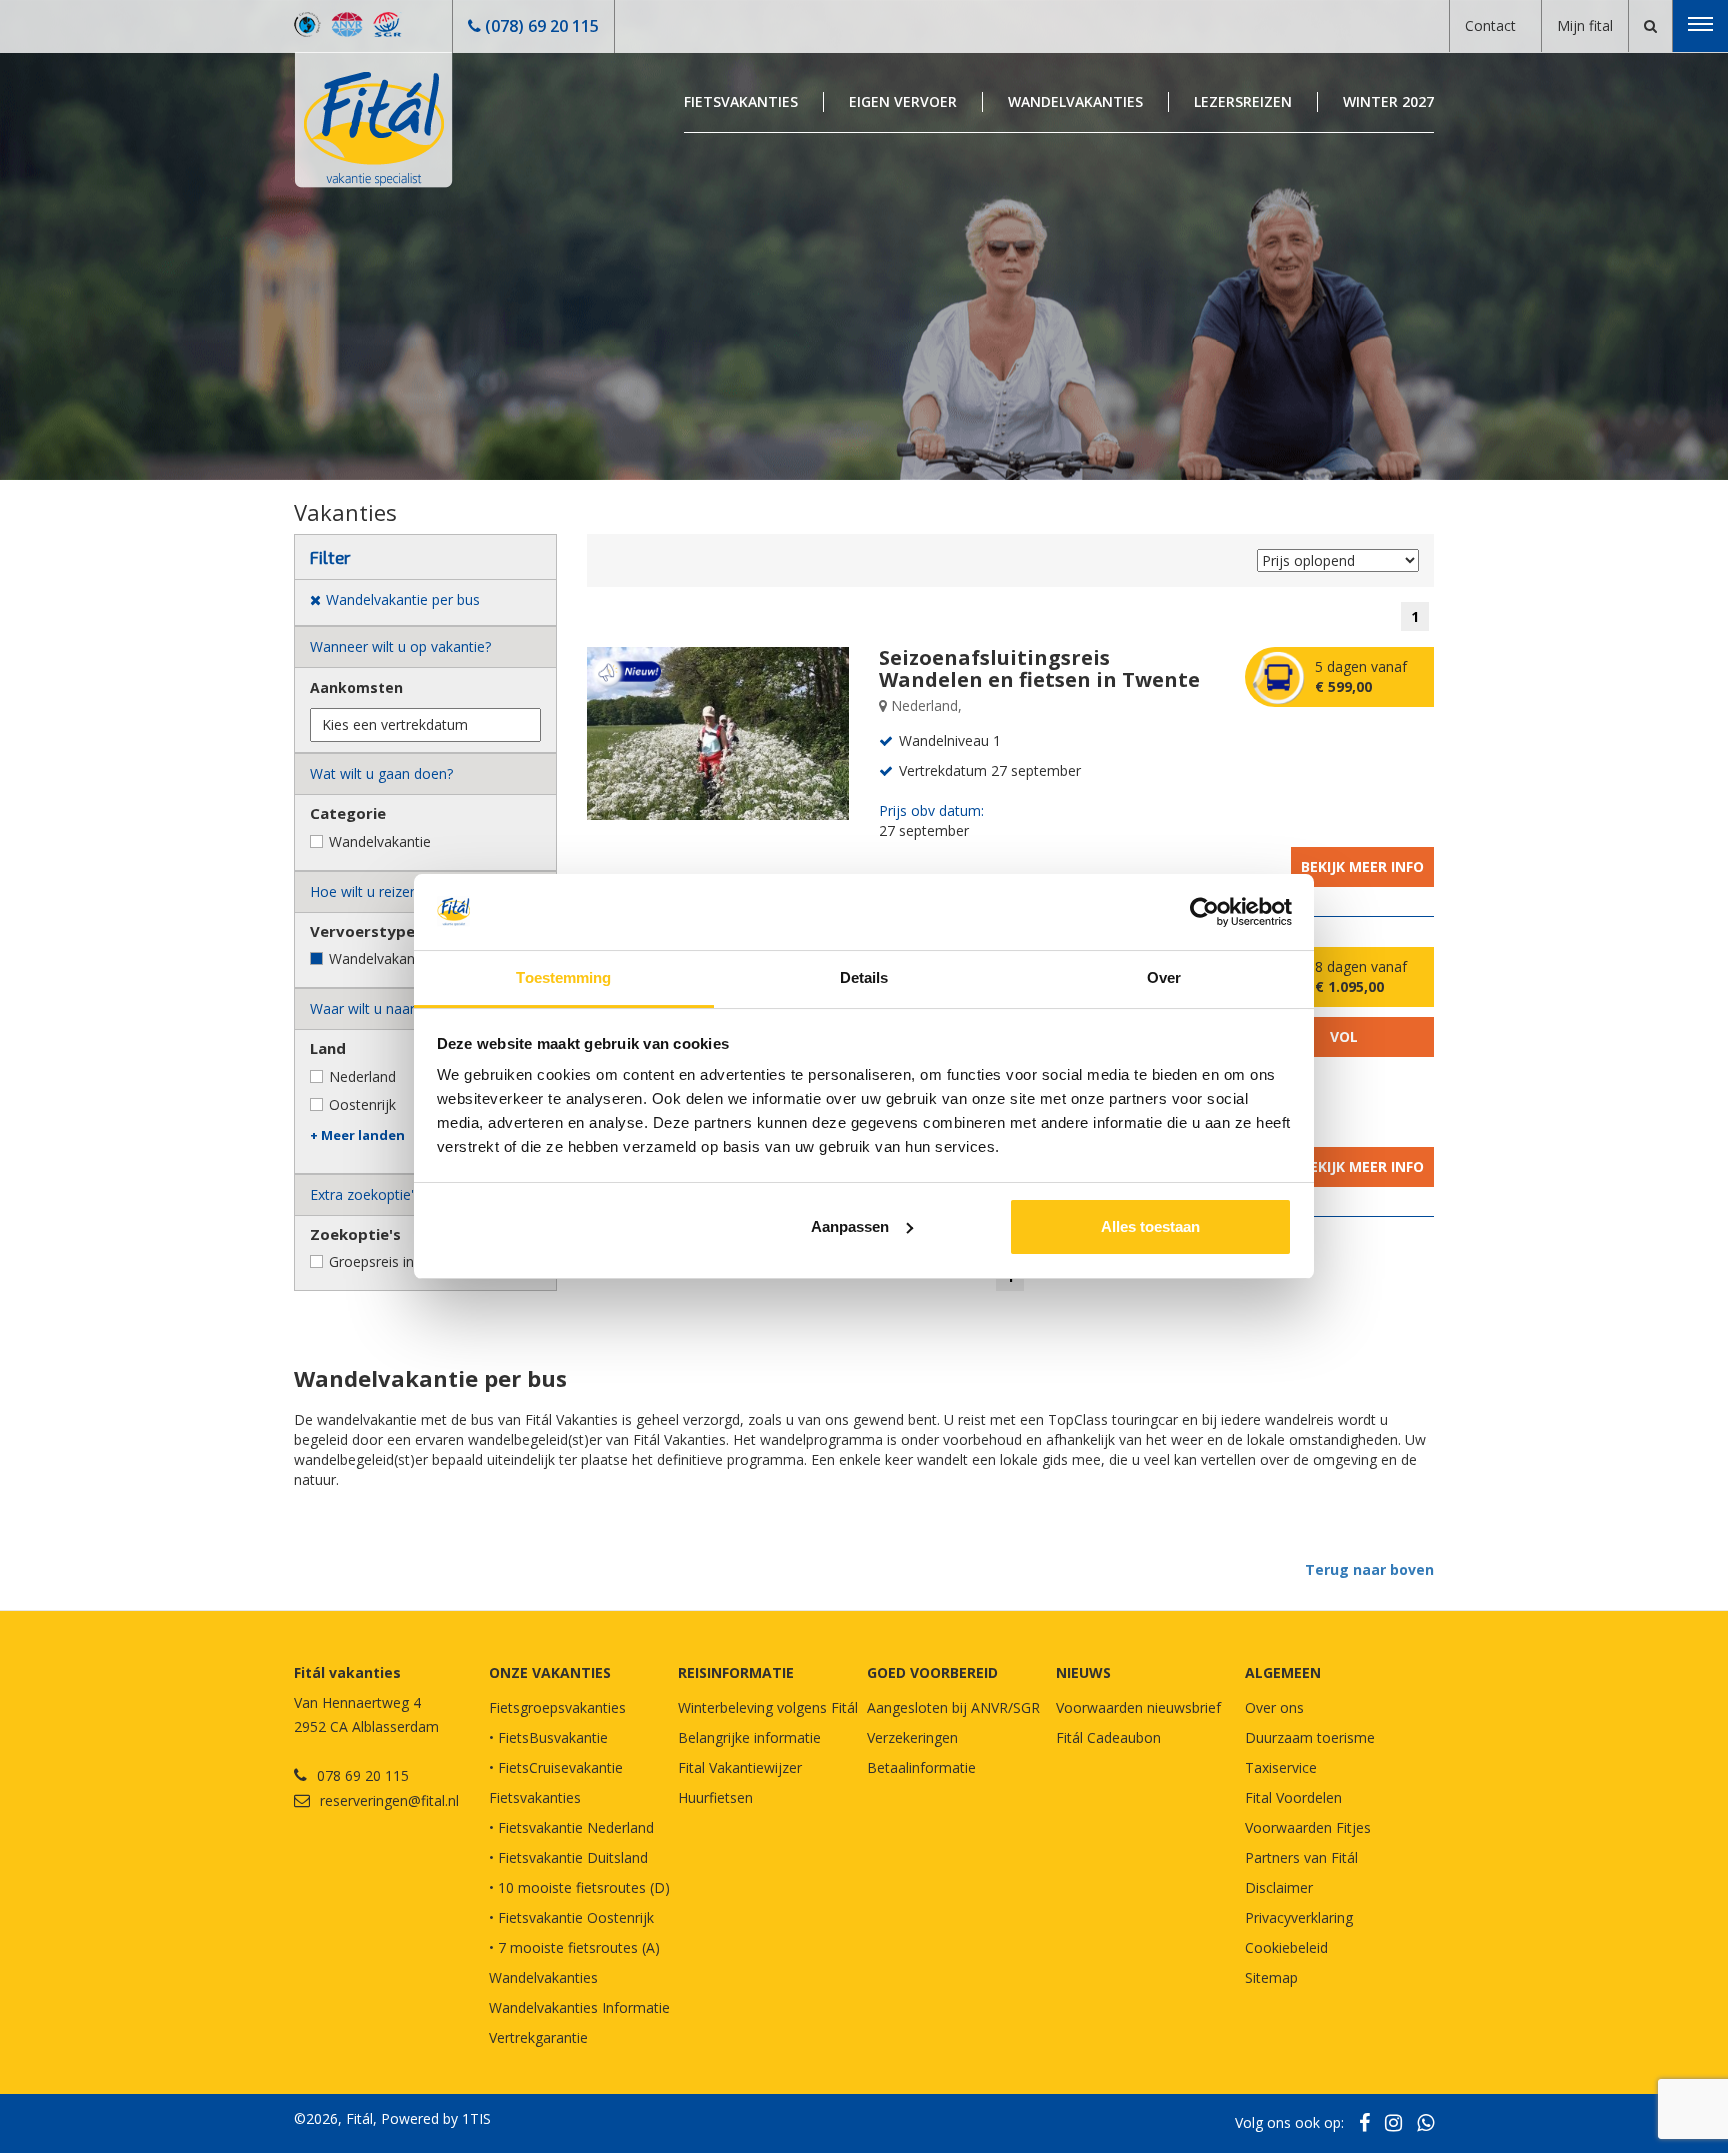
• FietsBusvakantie (548, 1737)
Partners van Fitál (1301, 1857)
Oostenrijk (362, 1104)
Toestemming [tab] (563, 977)
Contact (1490, 25)
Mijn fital (1585, 25)
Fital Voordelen (1293, 1797)
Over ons (1274, 1707)
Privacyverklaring (1299, 1917)
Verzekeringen (912, 1737)
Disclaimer (1279, 1887)
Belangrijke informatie (749, 1737)
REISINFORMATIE (736, 1672)
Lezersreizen (1243, 101)
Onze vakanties (550, 1672)
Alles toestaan (1150, 1226)
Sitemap (1271, 1977)
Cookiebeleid (1286, 1947)
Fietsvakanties (741, 101)
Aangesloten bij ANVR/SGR (953, 1707)
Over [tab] (1164, 977)
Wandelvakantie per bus (406, 958)
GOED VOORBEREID (932, 1672)
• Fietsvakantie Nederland (571, 1827)
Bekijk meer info (1362, 866)
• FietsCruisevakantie (556, 1767)
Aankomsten (356, 687)
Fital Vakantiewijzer (740, 1767)
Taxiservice (1281, 1767)
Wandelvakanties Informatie (579, 2007)
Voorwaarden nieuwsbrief (1138, 1707)
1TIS (476, 2118)
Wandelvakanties (1075, 101)
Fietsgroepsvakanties (557, 1707)
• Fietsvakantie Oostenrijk (571, 1917)
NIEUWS (1083, 1672)
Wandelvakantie (380, 841)
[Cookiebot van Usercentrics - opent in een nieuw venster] (1204, 912)
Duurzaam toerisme (1310, 1737)
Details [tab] (864, 977)
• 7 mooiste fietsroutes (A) (574, 1947)
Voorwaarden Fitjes (1308, 1827)
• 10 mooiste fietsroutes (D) (579, 1887)
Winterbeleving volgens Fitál (768, 1707)
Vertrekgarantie (538, 2037)
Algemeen (1283, 1672)
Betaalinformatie (921, 1767)
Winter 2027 (1388, 101)
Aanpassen (850, 1226)
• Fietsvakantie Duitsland (568, 1857)
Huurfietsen (715, 1797)
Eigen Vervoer (903, 101)
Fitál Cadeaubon (1108, 1737)
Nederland (362, 1076)
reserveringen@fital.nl (389, 1800)
